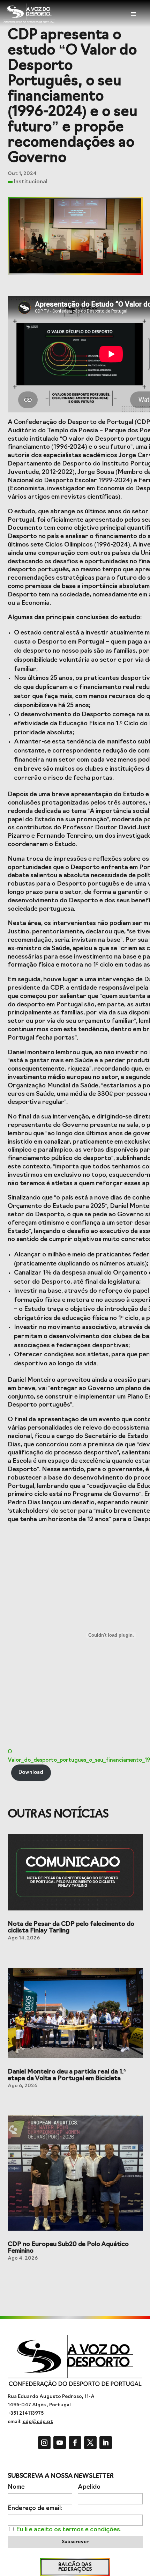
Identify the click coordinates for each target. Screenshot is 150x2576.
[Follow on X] (90, 2443)
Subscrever (75, 2542)
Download (31, 1773)
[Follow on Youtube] (60, 2443)
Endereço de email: (35, 2508)
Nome (16, 2487)
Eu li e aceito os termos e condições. (69, 2530)
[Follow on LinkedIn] (106, 2443)
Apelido (89, 2487)
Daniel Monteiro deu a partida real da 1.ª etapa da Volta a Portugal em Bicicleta (67, 2075)
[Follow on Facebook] (75, 2443)
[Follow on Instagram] (44, 2443)
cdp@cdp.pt (38, 2422)
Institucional (31, 182)
